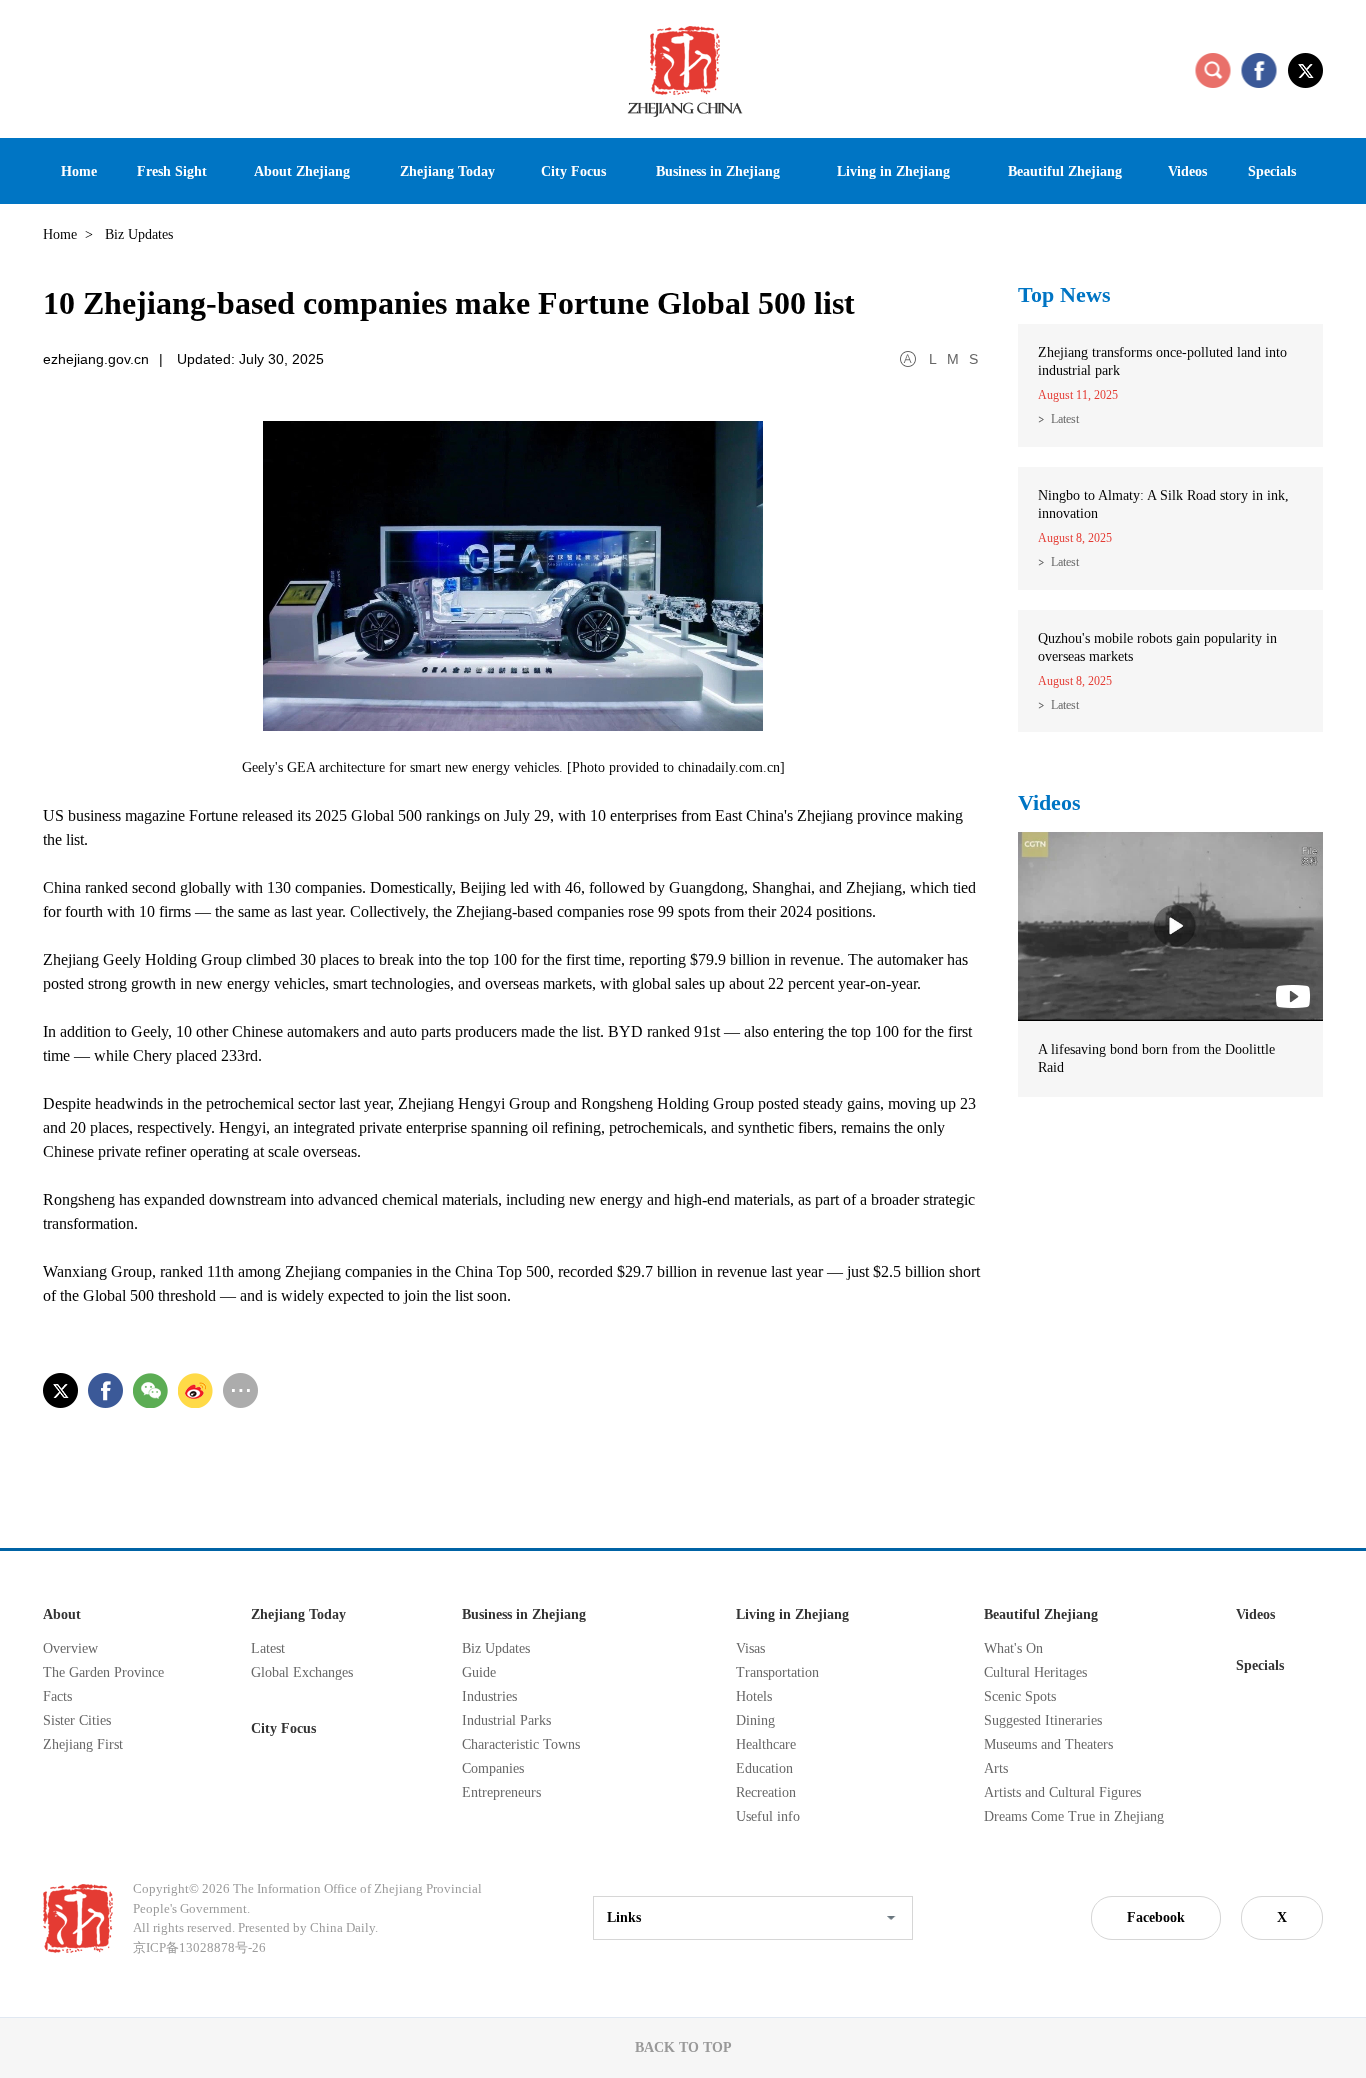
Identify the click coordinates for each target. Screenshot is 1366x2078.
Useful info (768, 1816)
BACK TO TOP (683, 2047)
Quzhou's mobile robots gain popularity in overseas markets (1157, 647)
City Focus (283, 1728)
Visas (750, 1648)
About (62, 1614)
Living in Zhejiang (792, 1614)
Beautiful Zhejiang (1041, 1614)
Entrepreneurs (501, 1792)
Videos (1049, 802)
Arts (996, 1768)
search (1213, 70)
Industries (489, 1696)
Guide (479, 1672)
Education (764, 1768)
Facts (57, 1696)
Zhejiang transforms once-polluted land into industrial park (1162, 361)
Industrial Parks (506, 1720)
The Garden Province (103, 1672)
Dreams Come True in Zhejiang (1074, 1816)
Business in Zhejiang (524, 1614)
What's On (1013, 1648)
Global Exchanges (302, 1672)
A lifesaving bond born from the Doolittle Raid (1156, 1058)
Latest (1065, 419)
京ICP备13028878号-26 (199, 1947)
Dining (755, 1720)
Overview (70, 1648)
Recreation (766, 1792)
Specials (1260, 1665)
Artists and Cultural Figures (1062, 1792)
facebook (1259, 70)
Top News (1064, 294)
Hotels (754, 1696)
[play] (1170, 841)
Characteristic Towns (521, 1744)
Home (60, 234)
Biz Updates (496, 1648)
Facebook (1156, 1917)
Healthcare (766, 1744)
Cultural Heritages (1035, 1672)
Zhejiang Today (298, 1614)
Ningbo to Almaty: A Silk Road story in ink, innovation (1163, 504)
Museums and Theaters (1048, 1744)
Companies (493, 1768)
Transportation (777, 1672)
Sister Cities (77, 1720)
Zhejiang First (83, 1744)
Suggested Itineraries (1043, 1720)
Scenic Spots (1020, 1696)
